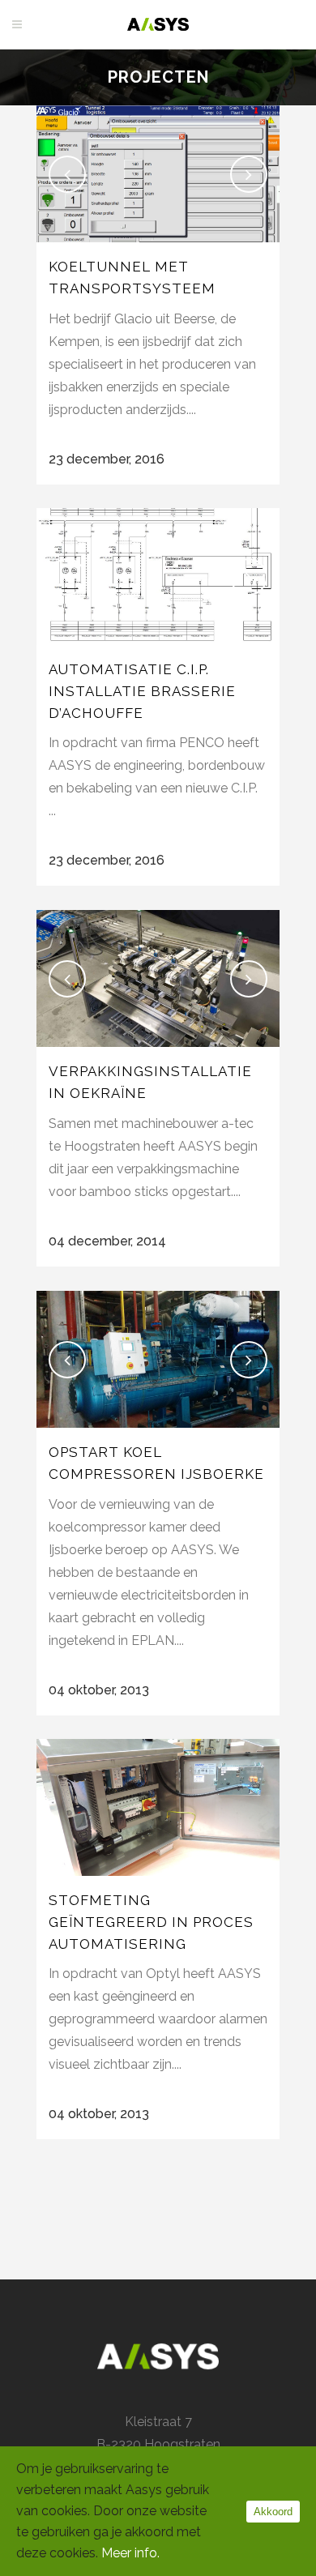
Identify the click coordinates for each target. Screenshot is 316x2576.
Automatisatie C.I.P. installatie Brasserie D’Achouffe (142, 691)
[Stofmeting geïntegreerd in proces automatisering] (158, 1807)
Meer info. (130, 2553)
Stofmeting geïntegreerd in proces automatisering (151, 1922)
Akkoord (273, 2512)
